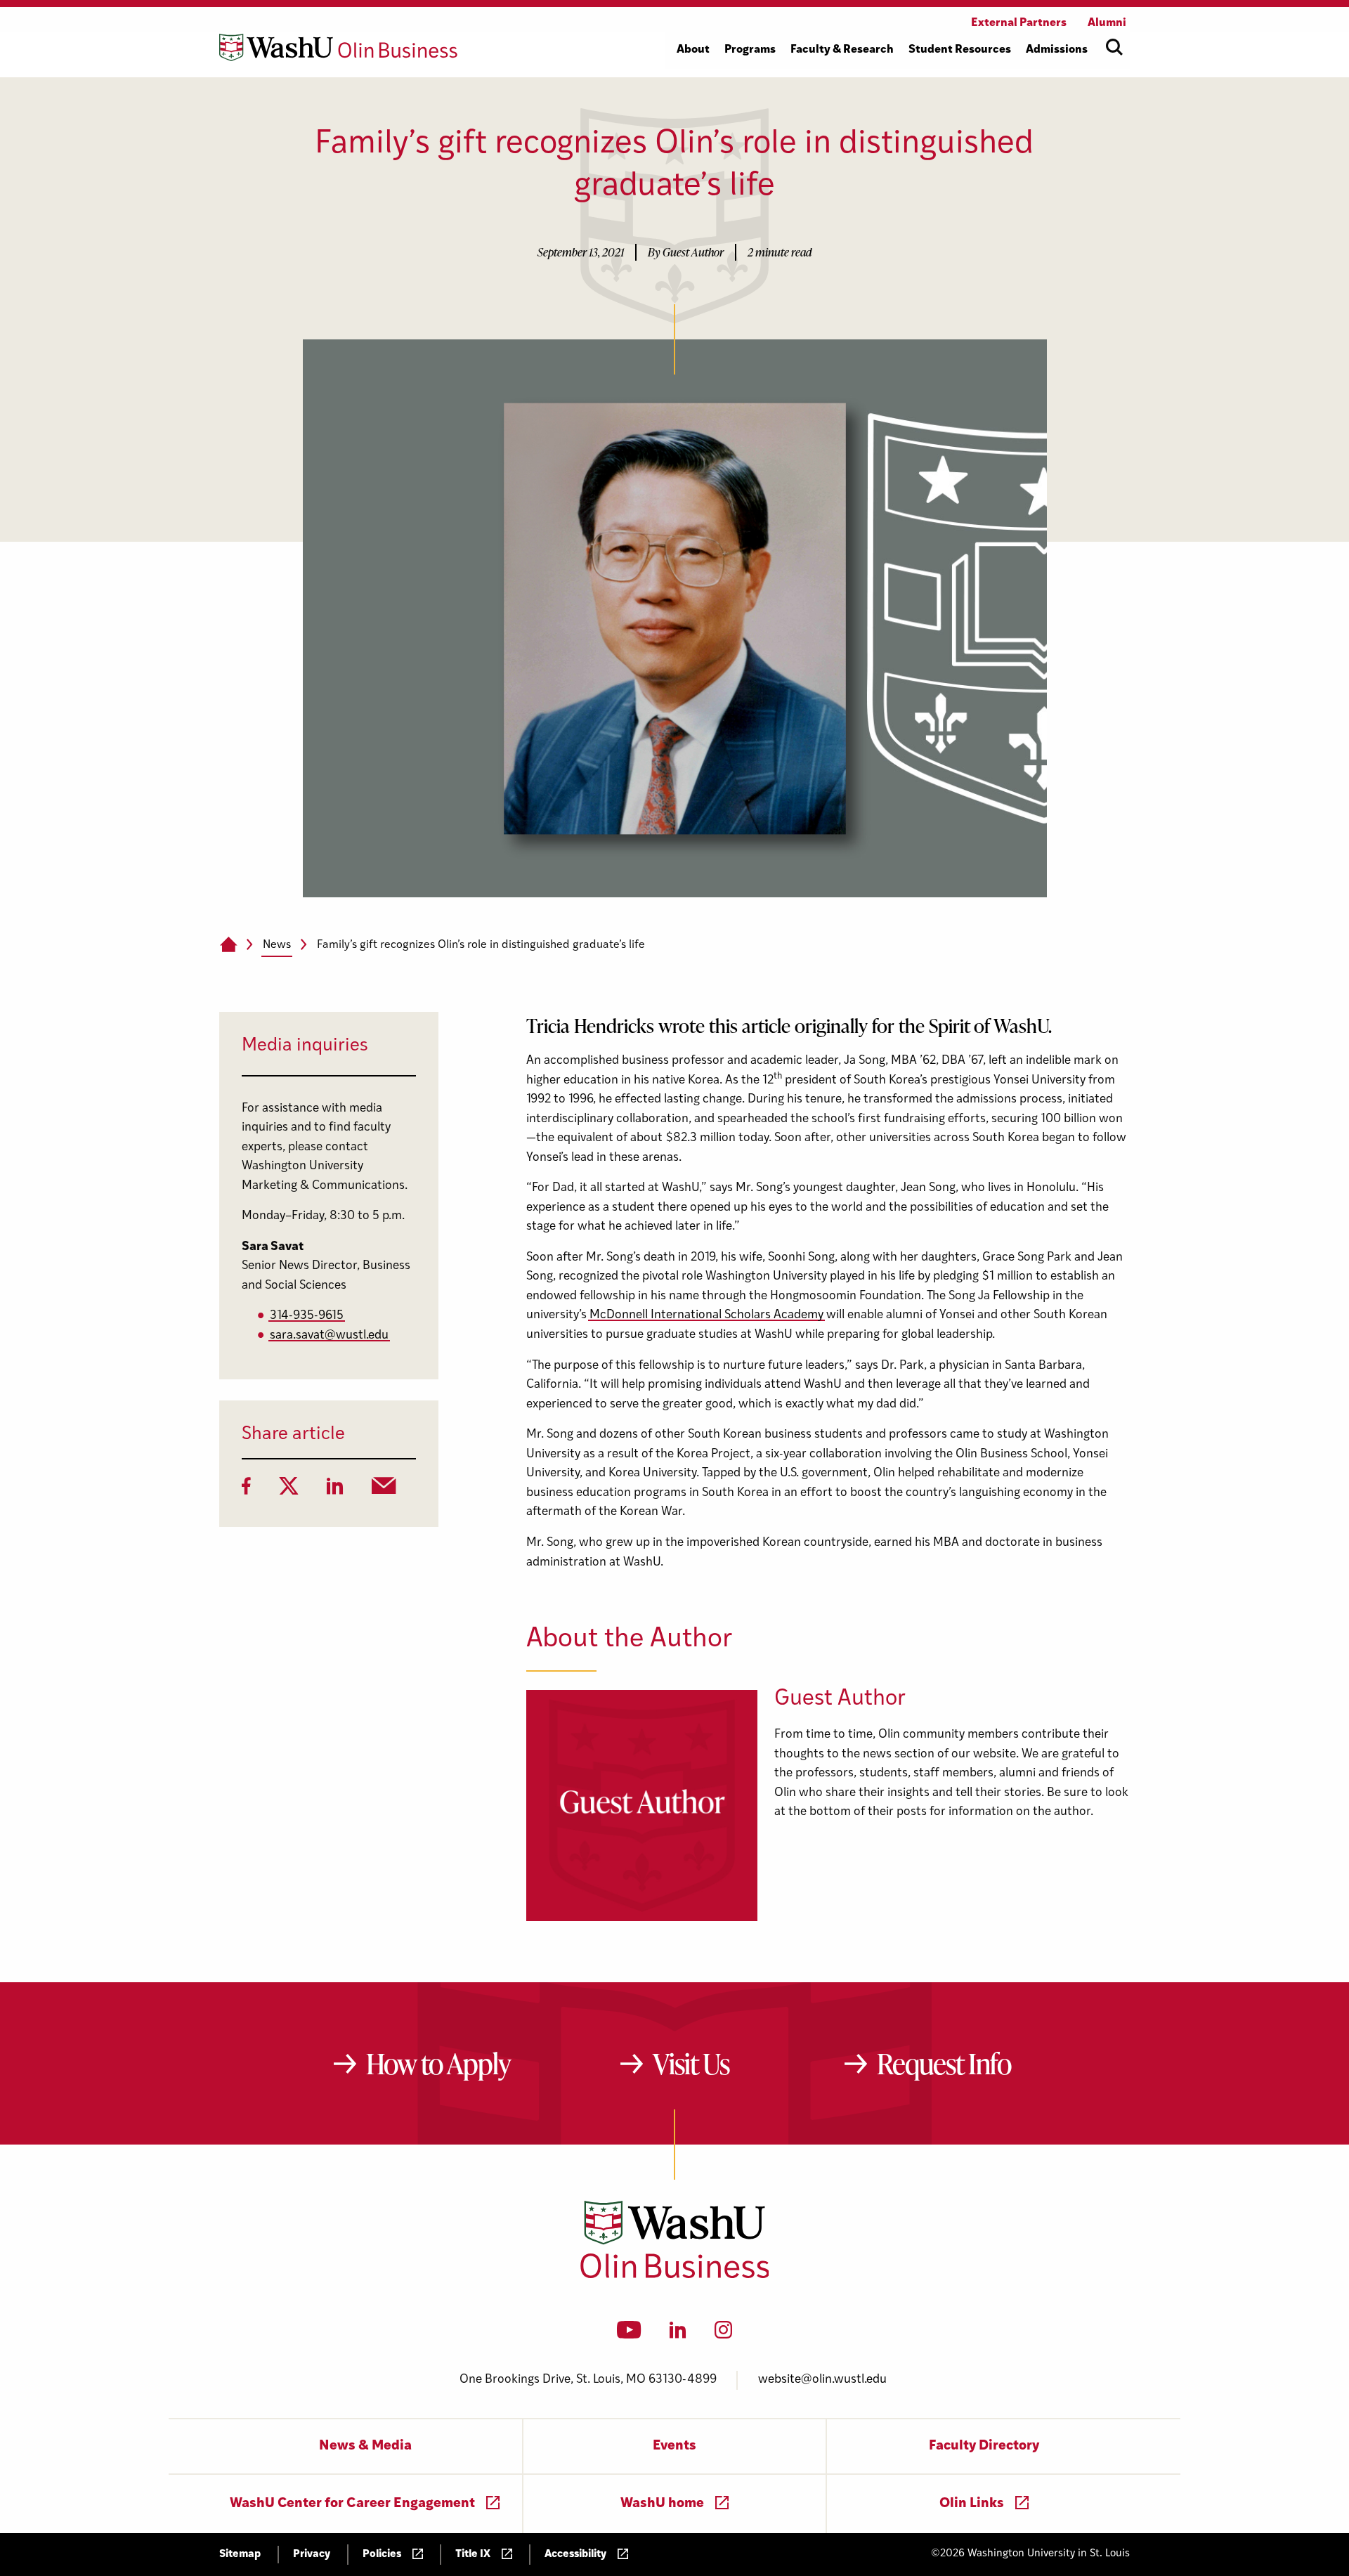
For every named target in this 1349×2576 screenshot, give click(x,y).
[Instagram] (723, 2334)
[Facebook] (246, 1490)
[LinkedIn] (335, 1490)
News (277, 945)
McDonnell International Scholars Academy (706, 1315)
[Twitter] (289, 1490)
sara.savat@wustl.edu (329, 1335)
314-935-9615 (307, 1316)
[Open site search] (1114, 47)
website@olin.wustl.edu (822, 2380)
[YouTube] (629, 2334)
